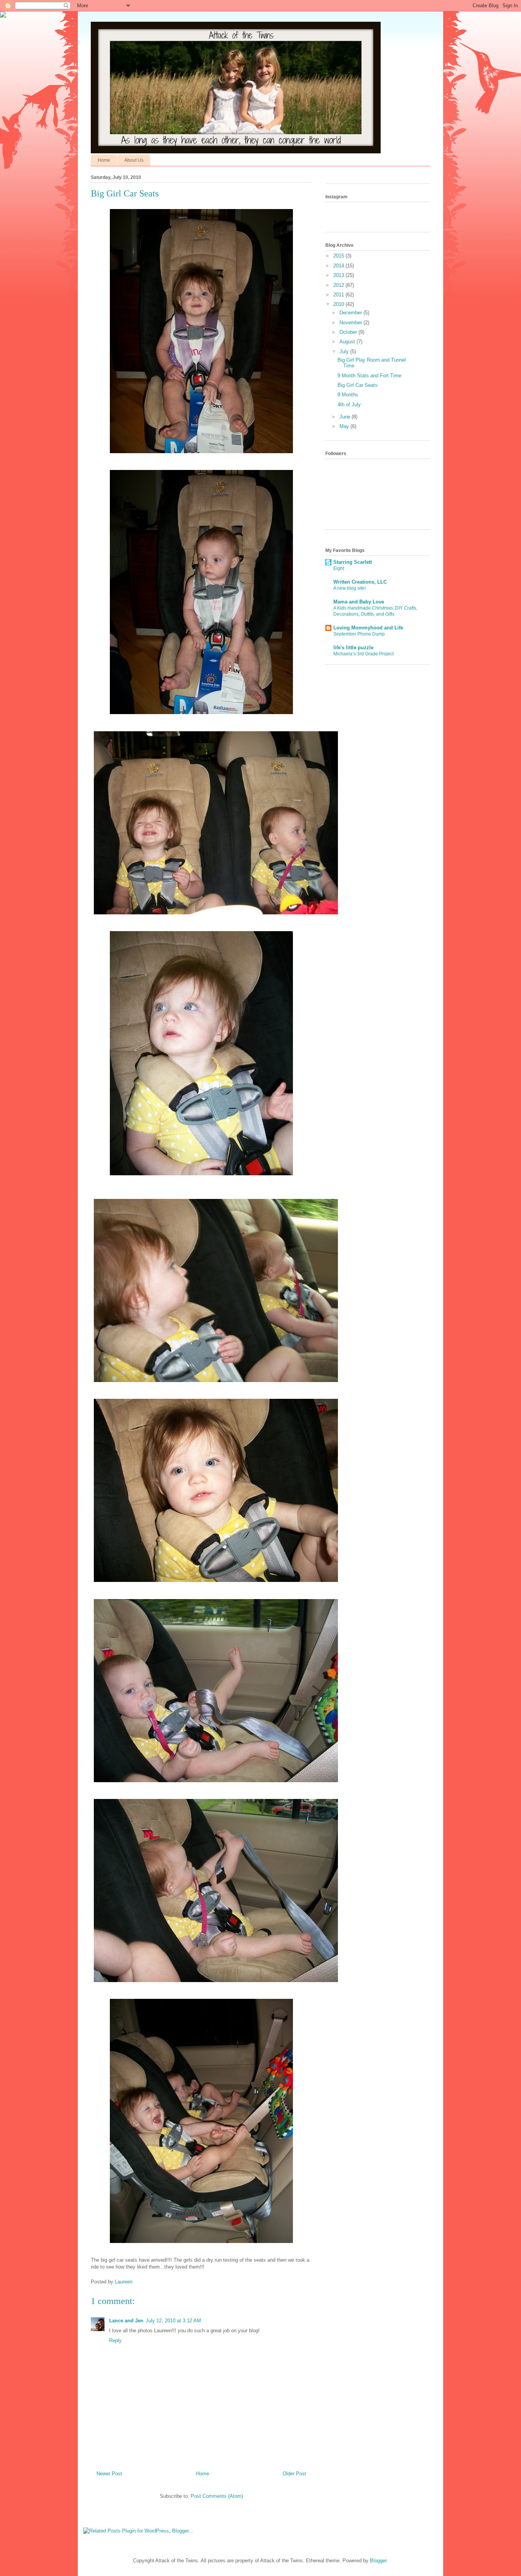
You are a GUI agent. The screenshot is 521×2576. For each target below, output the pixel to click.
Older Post (294, 2474)
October (349, 332)
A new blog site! (350, 588)
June (346, 417)
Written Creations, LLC (360, 582)
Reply (115, 2340)
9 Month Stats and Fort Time (369, 376)
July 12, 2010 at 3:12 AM (173, 2321)
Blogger (378, 2561)
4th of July (349, 405)
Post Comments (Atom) (217, 2496)
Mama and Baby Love (359, 602)
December (351, 313)
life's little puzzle (353, 648)
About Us (134, 160)
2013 (339, 275)
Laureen (124, 2282)
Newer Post (109, 2474)
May (345, 426)
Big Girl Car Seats (358, 385)
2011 (339, 295)
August (348, 342)
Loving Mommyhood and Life (368, 628)
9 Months (348, 395)
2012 (339, 285)
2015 (339, 256)
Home (104, 160)
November (351, 323)
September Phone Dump (359, 634)
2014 (339, 266)
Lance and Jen (126, 2321)
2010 (339, 304)
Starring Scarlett (353, 562)
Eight (339, 568)
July (345, 352)
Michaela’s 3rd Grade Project (363, 654)
